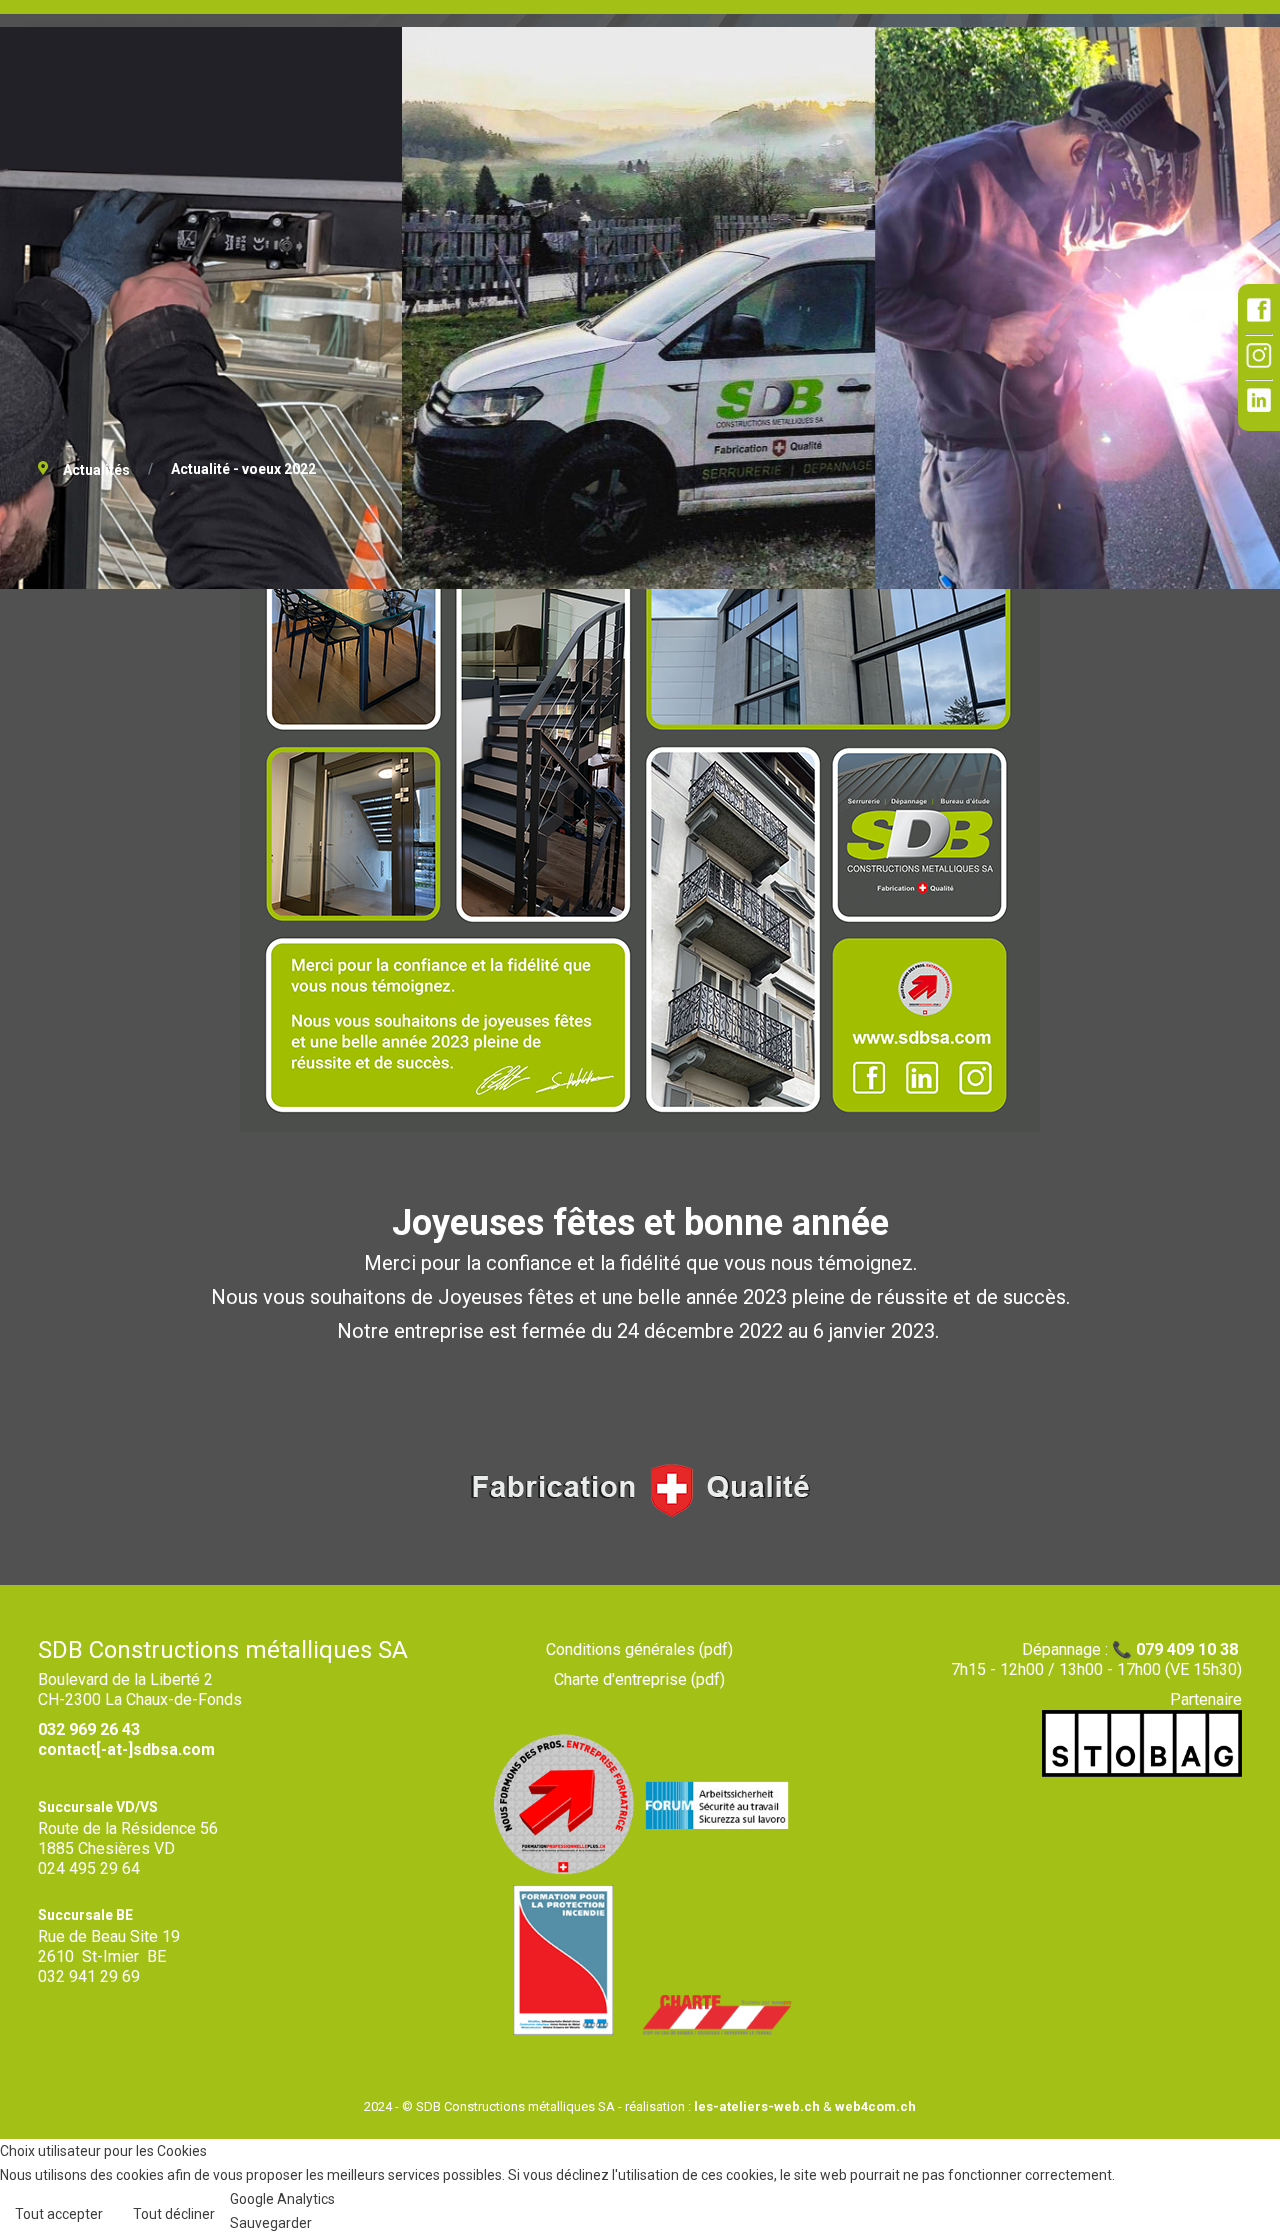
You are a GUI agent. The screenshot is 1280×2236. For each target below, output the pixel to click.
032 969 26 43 (89, 1729)
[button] (1235, 2191)
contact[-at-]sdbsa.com (126, 1749)
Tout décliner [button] (174, 2214)
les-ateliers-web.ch (757, 2106)
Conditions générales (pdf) (639, 1649)
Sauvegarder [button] (271, 2223)
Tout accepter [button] (59, 2214)
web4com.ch (875, 2106)
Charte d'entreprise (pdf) (639, 1679)
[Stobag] (1142, 1771)
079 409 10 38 (1187, 1649)
